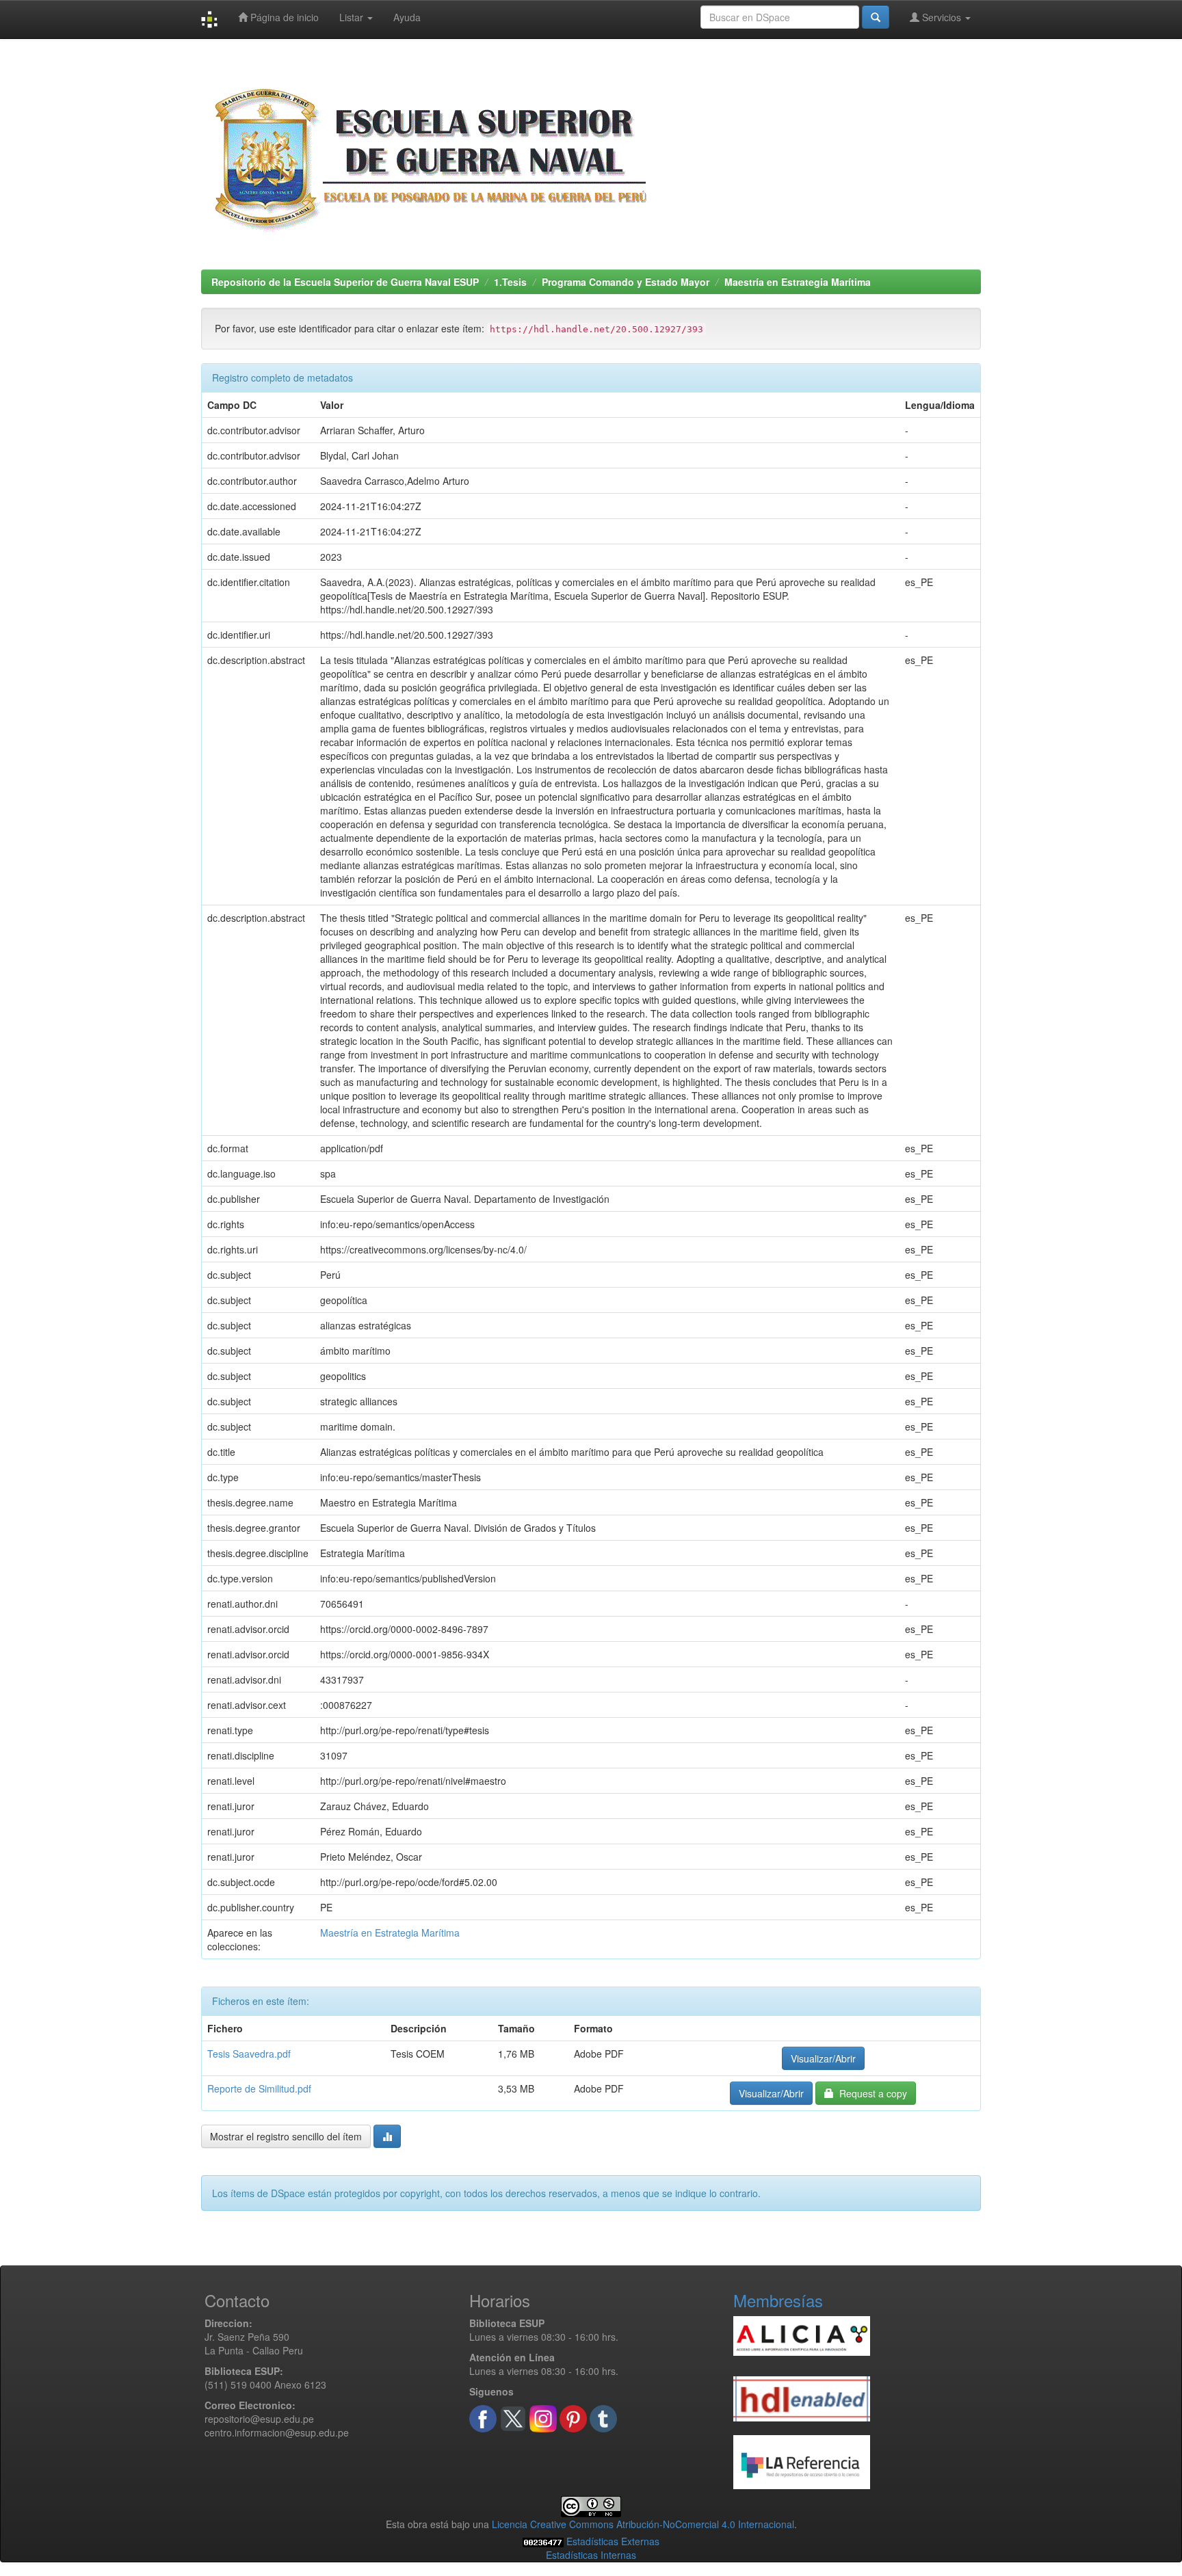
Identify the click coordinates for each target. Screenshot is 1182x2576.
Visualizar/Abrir (823, 2058)
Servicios (942, 17)
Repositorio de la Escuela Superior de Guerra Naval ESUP (345, 282)
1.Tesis (510, 282)
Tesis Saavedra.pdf (249, 2054)
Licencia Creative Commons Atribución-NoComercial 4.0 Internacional (643, 2524)
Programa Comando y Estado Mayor (626, 282)
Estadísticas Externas (613, 2541)
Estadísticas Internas (591, 2555)
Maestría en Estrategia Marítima (798, 282)
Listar (353, 17)
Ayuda (407, 17)
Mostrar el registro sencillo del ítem (286, 2136)
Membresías (778, 2300)
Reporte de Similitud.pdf (259, 2088)
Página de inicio (283, 17)
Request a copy (870, 2093)
